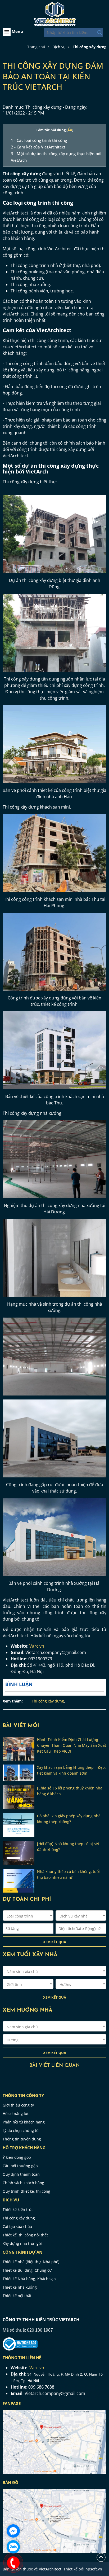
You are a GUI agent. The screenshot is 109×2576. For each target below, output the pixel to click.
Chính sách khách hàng (23, 2183)
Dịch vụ (59, 47)
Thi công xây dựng (90, 47)
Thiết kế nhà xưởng (20, 2287)
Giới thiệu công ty (18, 2105)
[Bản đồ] (54, 2442)
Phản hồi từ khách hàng (24, 2122)
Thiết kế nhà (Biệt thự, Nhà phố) (31, 2262)
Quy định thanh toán (21, 2174)
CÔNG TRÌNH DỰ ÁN (22, 2252)
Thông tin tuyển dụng (22, 2139)
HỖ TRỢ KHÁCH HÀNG (24, 2148)
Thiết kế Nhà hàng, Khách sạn (29, 2279)
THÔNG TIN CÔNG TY (23, 2095)
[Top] (101, 2557)
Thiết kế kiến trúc (18, 2209)
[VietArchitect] (54, 14)
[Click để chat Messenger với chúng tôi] (13, 2531)
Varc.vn (37, 1646)
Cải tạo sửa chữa (17, 2226)
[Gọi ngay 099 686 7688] (13, 2563)
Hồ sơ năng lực (16, 2114)
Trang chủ (36, 47)
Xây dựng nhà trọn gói (22, 2243)
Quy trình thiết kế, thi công (26, 2191)
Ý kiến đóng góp (17, 2157)
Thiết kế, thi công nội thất (25, 2235)
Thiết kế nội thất (17, 2296)
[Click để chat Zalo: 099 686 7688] (13, 2547)
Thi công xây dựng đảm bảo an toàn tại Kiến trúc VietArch (53, 76)
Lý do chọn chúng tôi (21, 2130)
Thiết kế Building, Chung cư (27, 2270)
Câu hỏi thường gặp (20, 2166)
